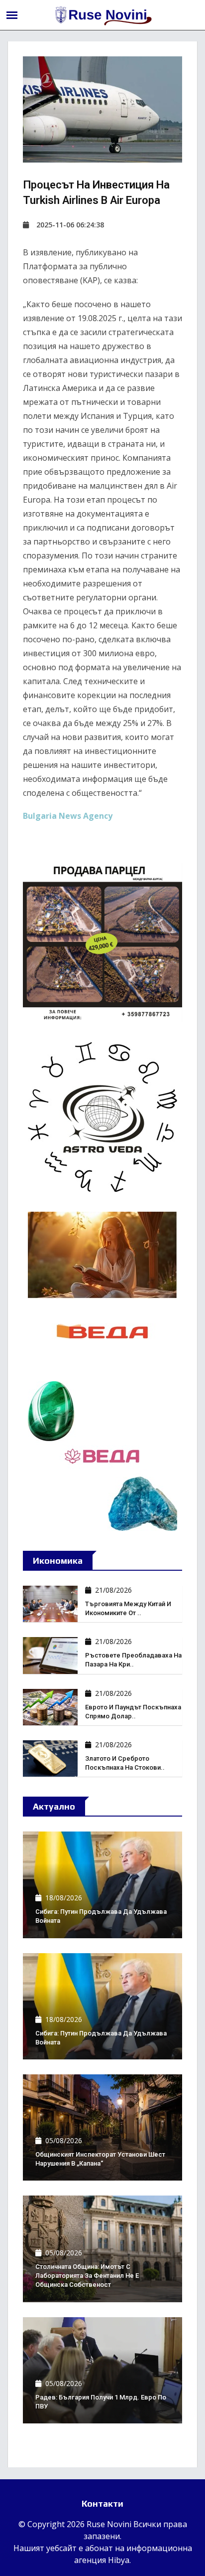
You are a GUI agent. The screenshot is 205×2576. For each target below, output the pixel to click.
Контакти (102, 2503)
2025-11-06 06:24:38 (70, 225)
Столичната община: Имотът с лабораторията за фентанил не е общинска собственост (87, 2276)
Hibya (119, 2560)
